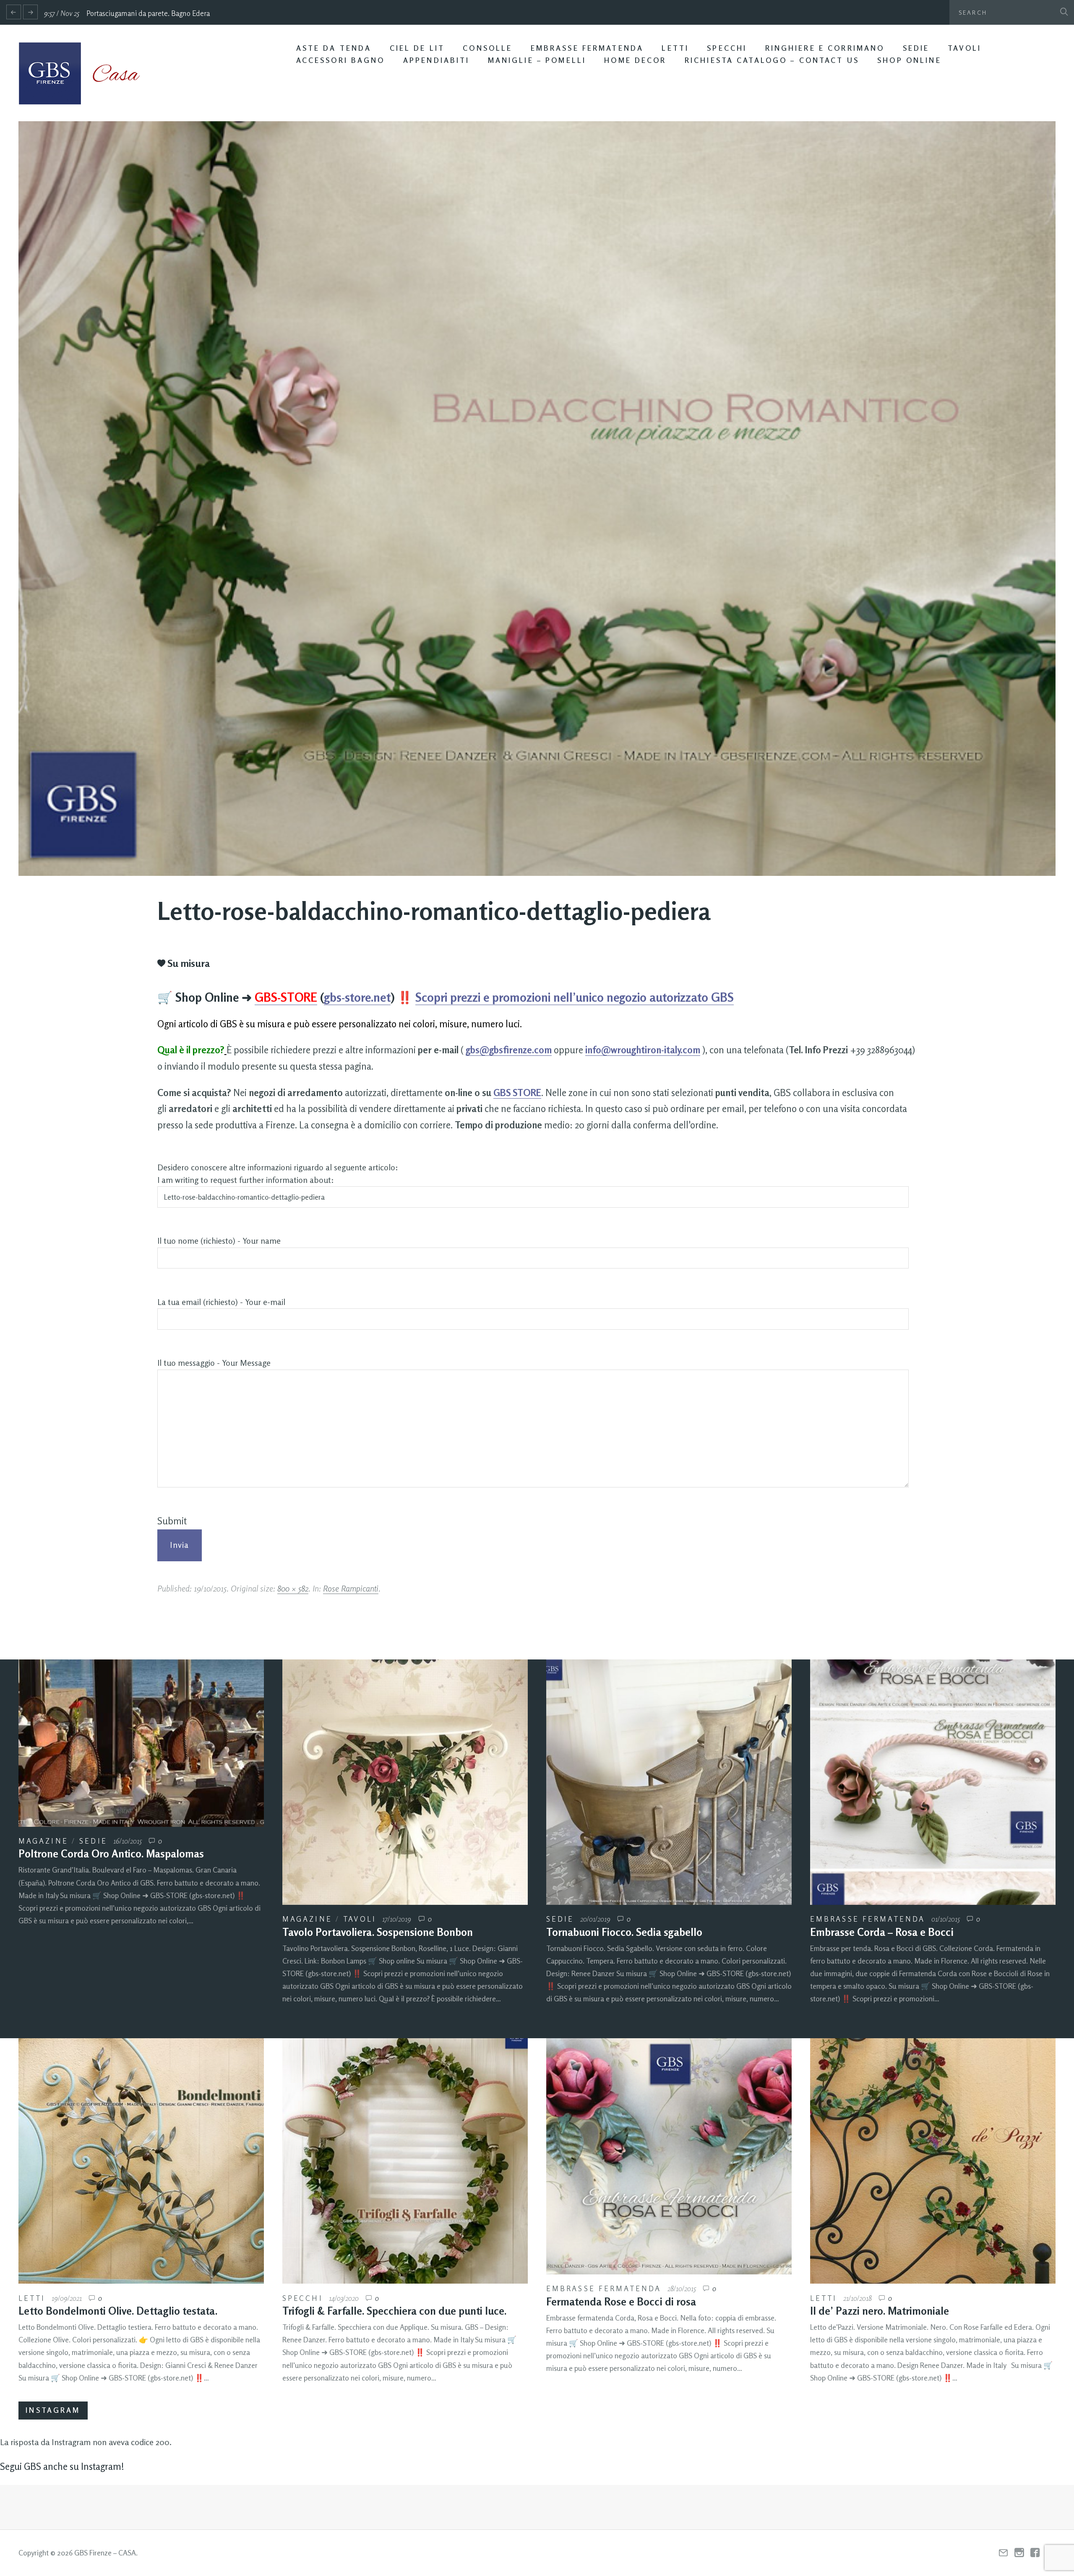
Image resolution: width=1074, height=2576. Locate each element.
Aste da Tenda (334, 48)
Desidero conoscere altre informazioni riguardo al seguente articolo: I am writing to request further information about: (278, 1174)
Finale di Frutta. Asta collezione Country (151, 13)
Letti (675, 48)
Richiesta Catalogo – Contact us (772, 60)
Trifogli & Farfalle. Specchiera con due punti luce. (394, 2311)
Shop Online (909, 60)
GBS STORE (517, 1093)
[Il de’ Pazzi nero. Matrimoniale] (933, 2161)
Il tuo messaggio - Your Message (214, 1363)
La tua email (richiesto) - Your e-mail (221, 1302)
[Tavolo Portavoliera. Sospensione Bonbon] (405, 1782)
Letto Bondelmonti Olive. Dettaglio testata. (118, 2311)
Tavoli (965, 48)
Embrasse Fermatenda (587, 48)
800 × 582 (293, 1588)
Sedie (916, 48)
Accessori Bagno (341, 60)
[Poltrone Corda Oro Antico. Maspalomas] (141, 1743)
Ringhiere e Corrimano (825, 48)
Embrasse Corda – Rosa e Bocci (882, 1932)
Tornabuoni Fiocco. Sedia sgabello (624, 1932)
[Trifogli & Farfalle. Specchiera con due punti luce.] (405, 2161)
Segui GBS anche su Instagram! (62, 2466)
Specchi (727, 48)
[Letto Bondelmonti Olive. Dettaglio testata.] (141, 2161)
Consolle (487, 48)
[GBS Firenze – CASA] (86, 73)
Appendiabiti (437, 60)
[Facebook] (1035, 2553)
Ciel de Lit (417, 48)
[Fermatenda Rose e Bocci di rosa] (669, 2156)
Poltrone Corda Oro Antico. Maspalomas (111, 1854)
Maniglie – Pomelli (537, 60)
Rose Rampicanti (351, 1588)
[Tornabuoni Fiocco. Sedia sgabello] (669, 1782)
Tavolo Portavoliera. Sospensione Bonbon (378, 1932)
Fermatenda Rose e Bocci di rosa (621, 2302)
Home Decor (635, 60)
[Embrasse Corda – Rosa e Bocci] (933, 1782)
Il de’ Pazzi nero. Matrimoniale (880, 2311)
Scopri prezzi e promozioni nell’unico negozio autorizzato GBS (575, 997)
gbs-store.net (357, 997)
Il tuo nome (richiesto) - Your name (219, 1241)
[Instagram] (1019, 2553)
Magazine (43, 1841)
